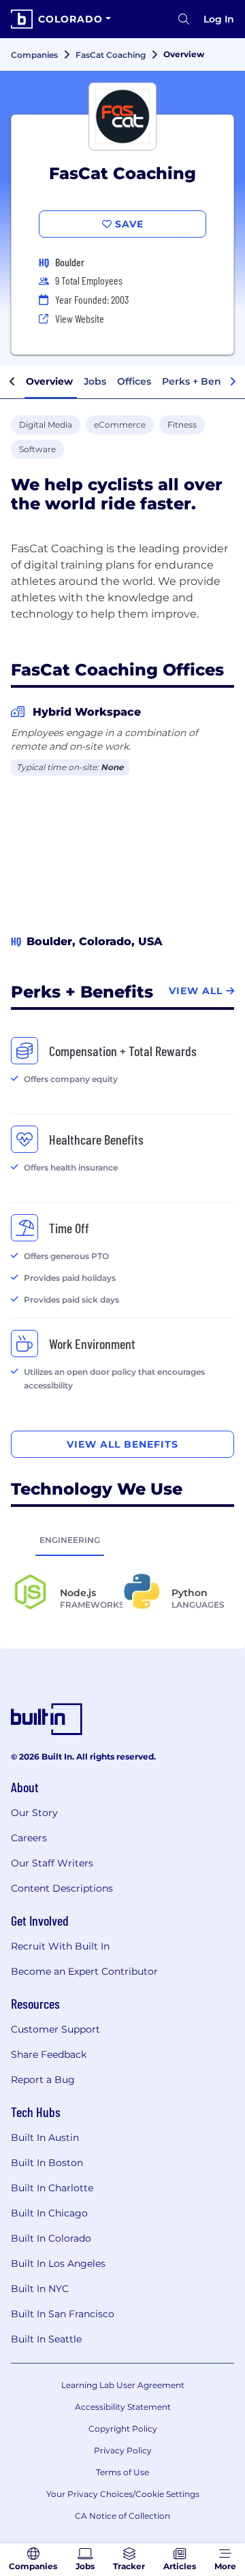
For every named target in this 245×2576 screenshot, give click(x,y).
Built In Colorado (51, 2238)
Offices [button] (134, 381)
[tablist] (122, 1540)
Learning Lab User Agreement (123, 2385)
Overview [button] (49, 381)
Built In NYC (40, 2289)
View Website (80, 318)
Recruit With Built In (60, 1946)
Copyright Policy (123, 2429)
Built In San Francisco (63, 2314)
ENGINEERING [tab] (70, 1540)
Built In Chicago (49, 2213)
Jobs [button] (95, 381)
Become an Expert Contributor (84, 1971)
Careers (29, 1838)
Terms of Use (122, 2472)
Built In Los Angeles (58, 2263)
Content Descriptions (62, 1888)
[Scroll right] (233, 382)
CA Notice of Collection (122, 2516)
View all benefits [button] (122, 1444)
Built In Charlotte (52, 2188)
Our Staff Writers (52, 1863)
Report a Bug (43, 2080)
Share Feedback (49, 2054)
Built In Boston (47, 2163)
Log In (219, 19)
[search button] (184, 19)
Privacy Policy (123, 2450)
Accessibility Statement (123, 2407)
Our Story (34, 1813)
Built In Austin (45, 2137)
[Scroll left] (12, 382)
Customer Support (55, 2029)
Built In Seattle (46, 2339)
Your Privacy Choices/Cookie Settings (123, 2494)
